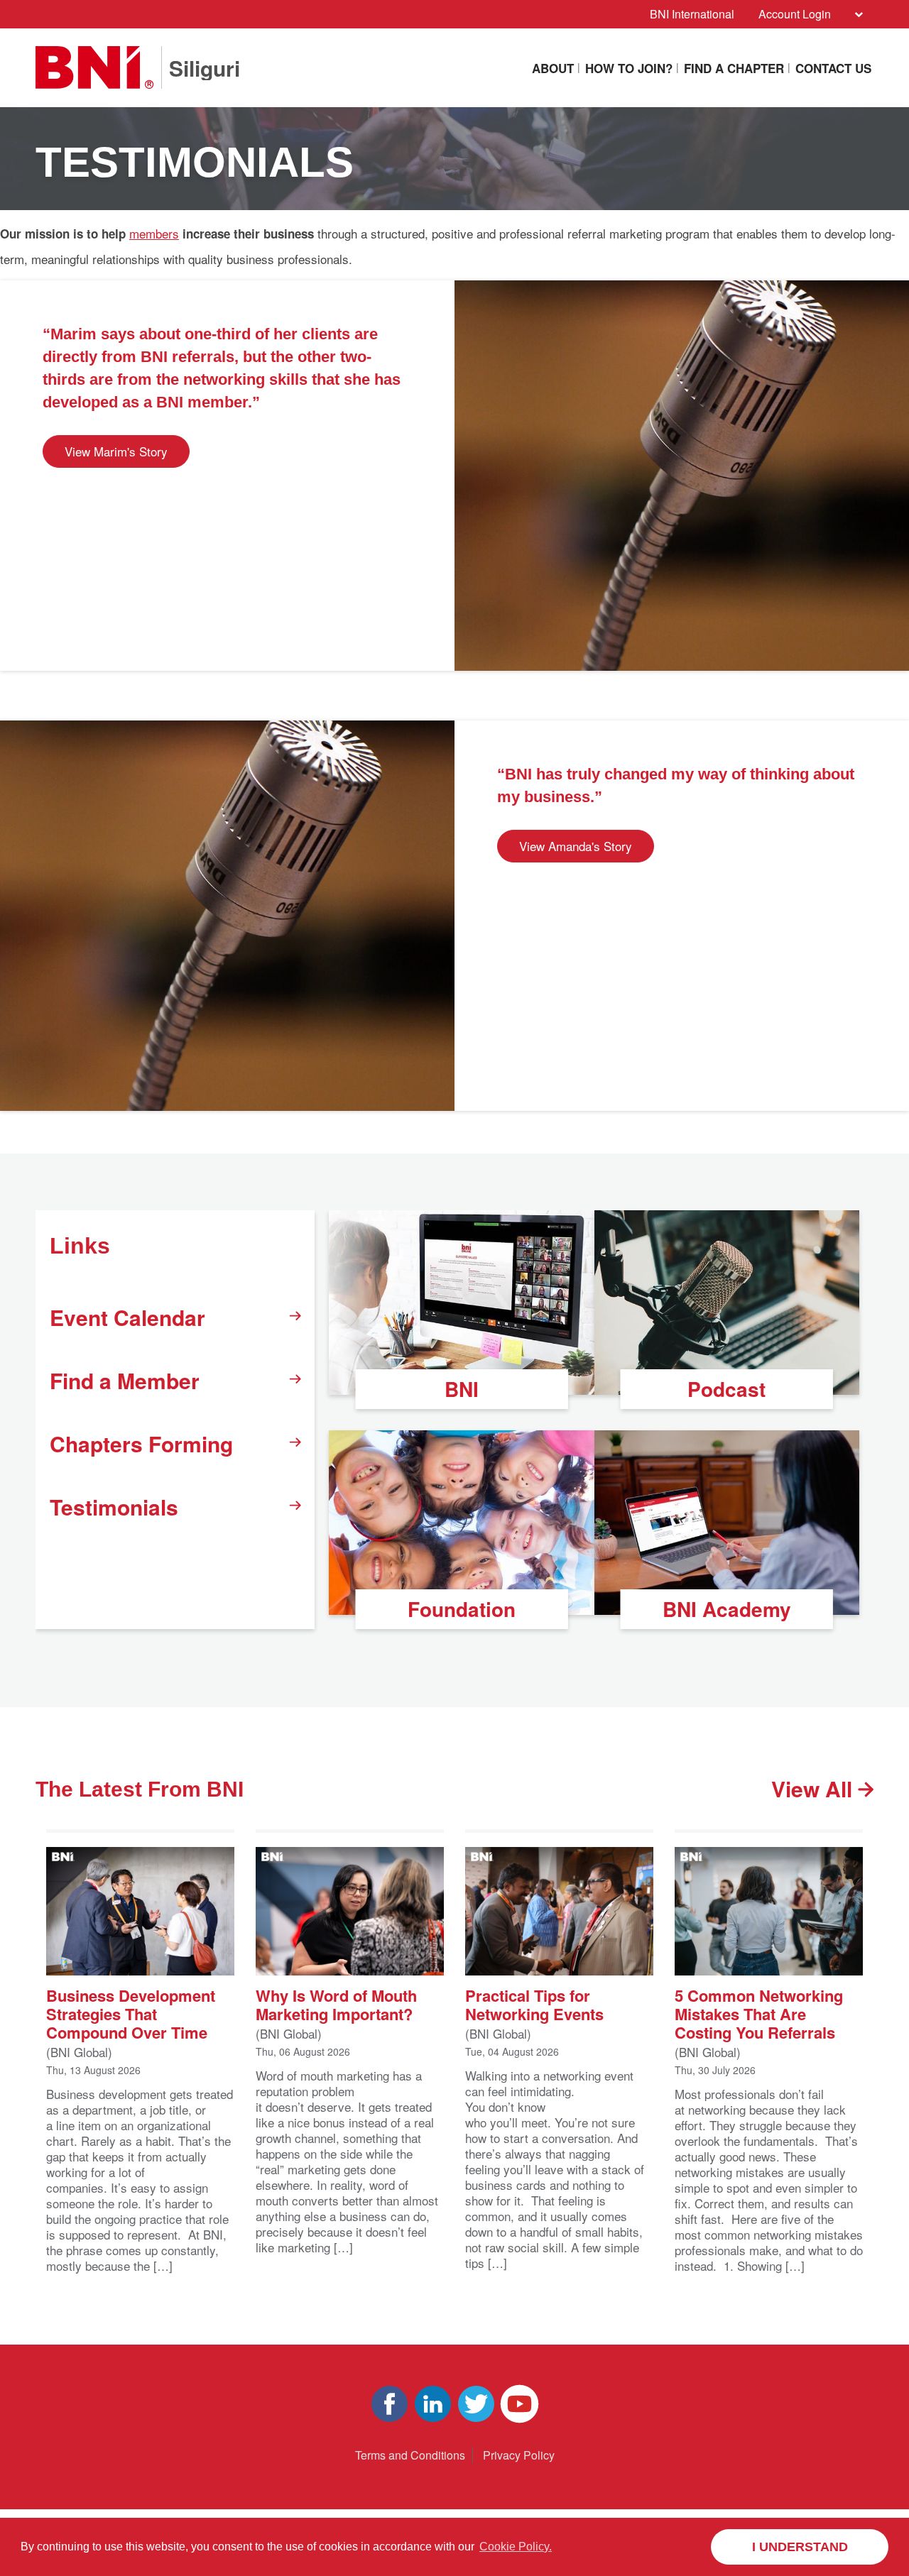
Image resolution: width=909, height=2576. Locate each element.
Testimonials (114, 1507)
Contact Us (833, 68)
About (553, 68)
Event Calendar (127, 1317)
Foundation (462, 1609)
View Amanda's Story (576, 846)
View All (815, 1789)
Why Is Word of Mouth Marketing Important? (336, 2004)
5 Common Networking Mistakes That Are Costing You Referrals (759, 2013)
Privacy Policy (519, 2455)
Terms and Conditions (410, 2455)
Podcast (726, 1389)
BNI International (692, 14)
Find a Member (125, 1380)
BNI (462, 1389)
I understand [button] (800, 2547)
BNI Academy (727, 1609)
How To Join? (629, 68)
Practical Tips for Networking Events (534, 2004)
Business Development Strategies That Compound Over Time (131, 2013)
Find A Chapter (734, 68)
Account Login (795, 14)
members (154, 233)
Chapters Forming (141, 1443)
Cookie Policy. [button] (516, 2547)
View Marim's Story (116, 451)
